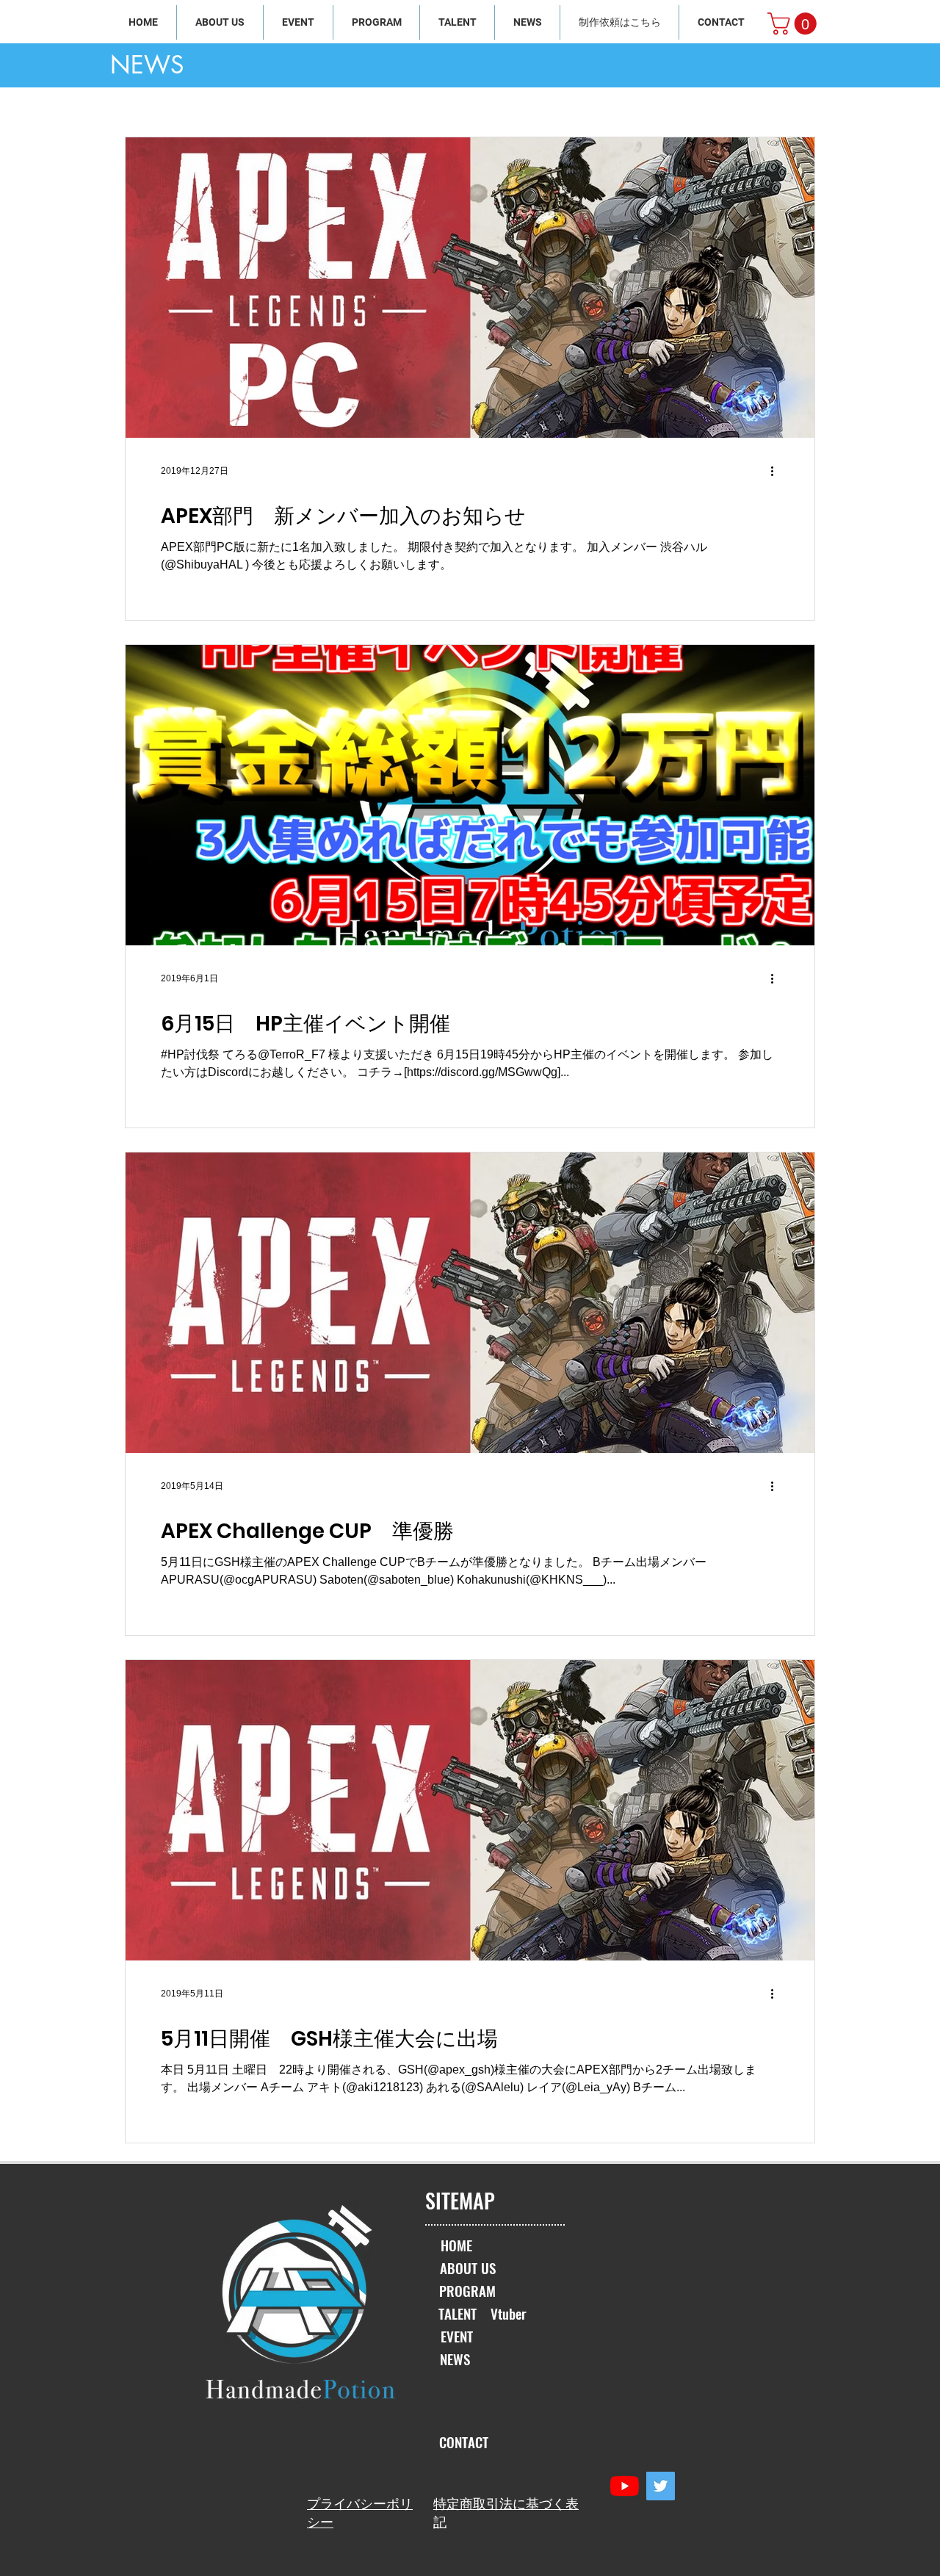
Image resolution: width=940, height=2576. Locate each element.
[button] (795, 24)
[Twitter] (661, 2486)
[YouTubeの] (625, 2486)
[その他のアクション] (777, 471)
